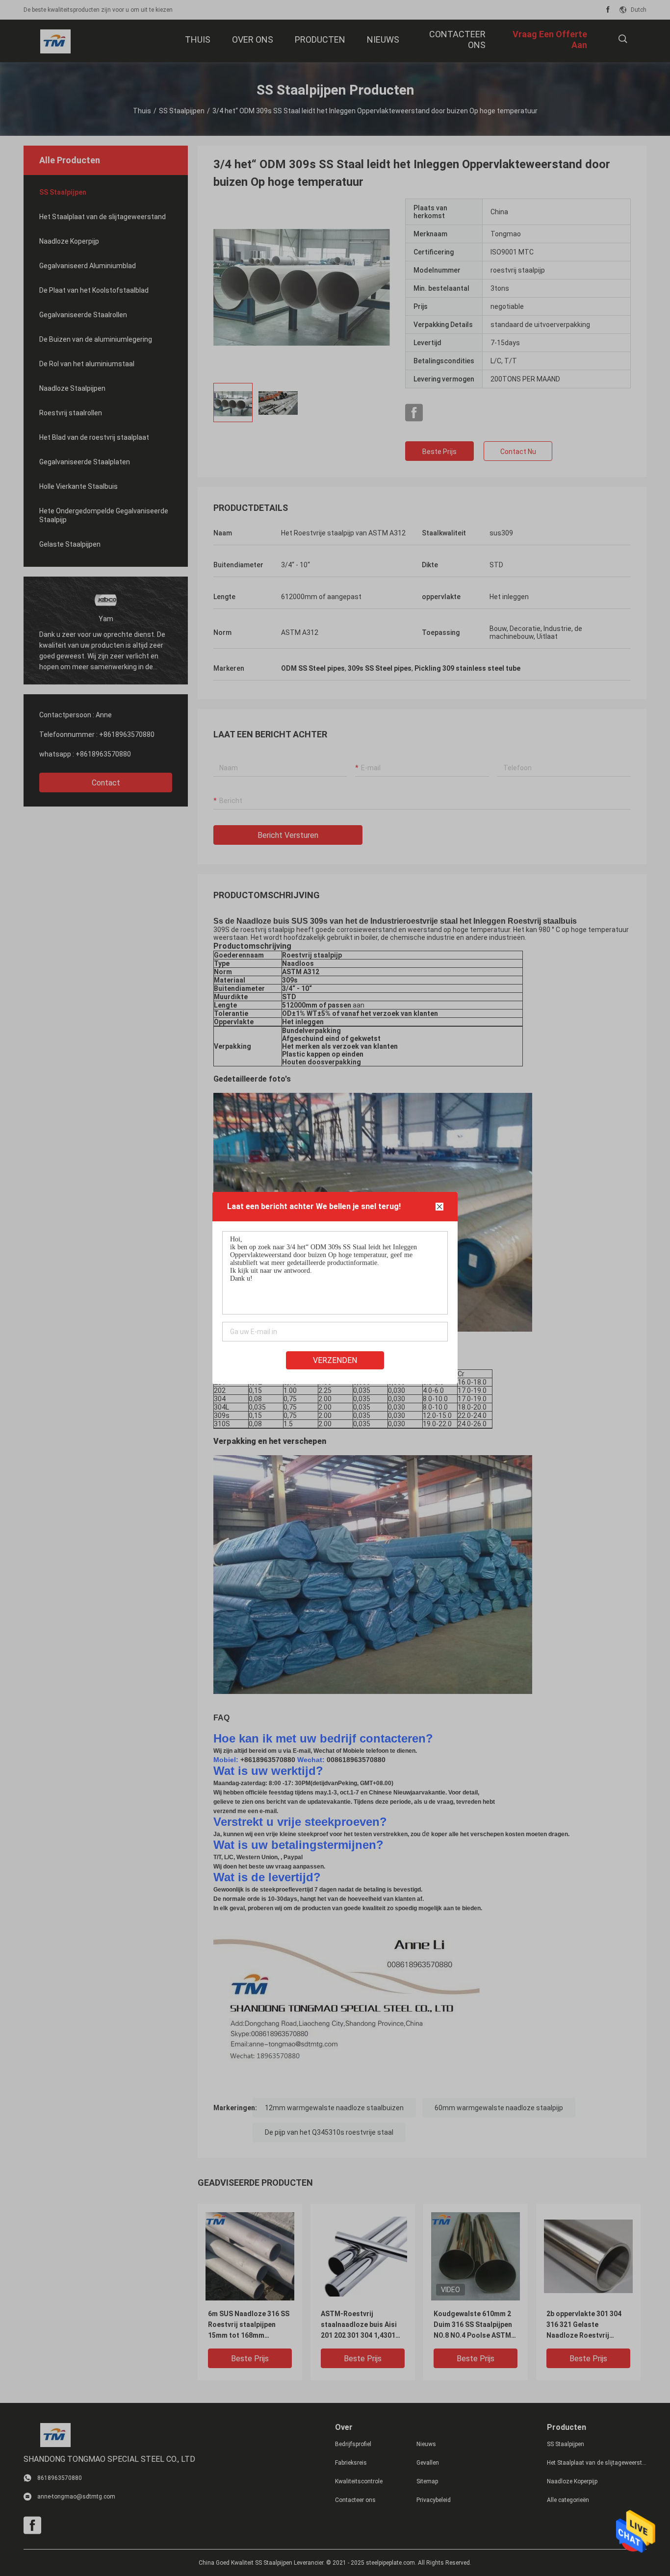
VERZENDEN (335, 1360)
